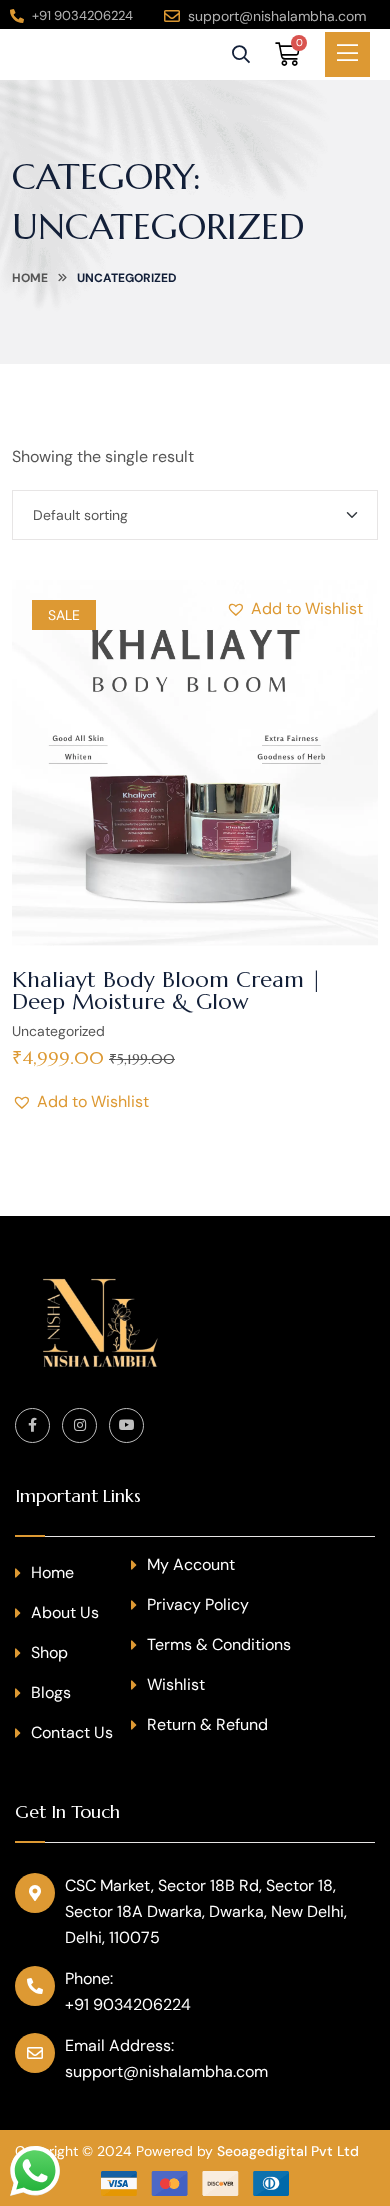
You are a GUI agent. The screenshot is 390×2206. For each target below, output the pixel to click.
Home (30, 278)
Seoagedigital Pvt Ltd (288, 2151)
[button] (294, 609)
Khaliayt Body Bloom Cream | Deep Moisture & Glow (167, 990)
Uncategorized (58, 1031)
